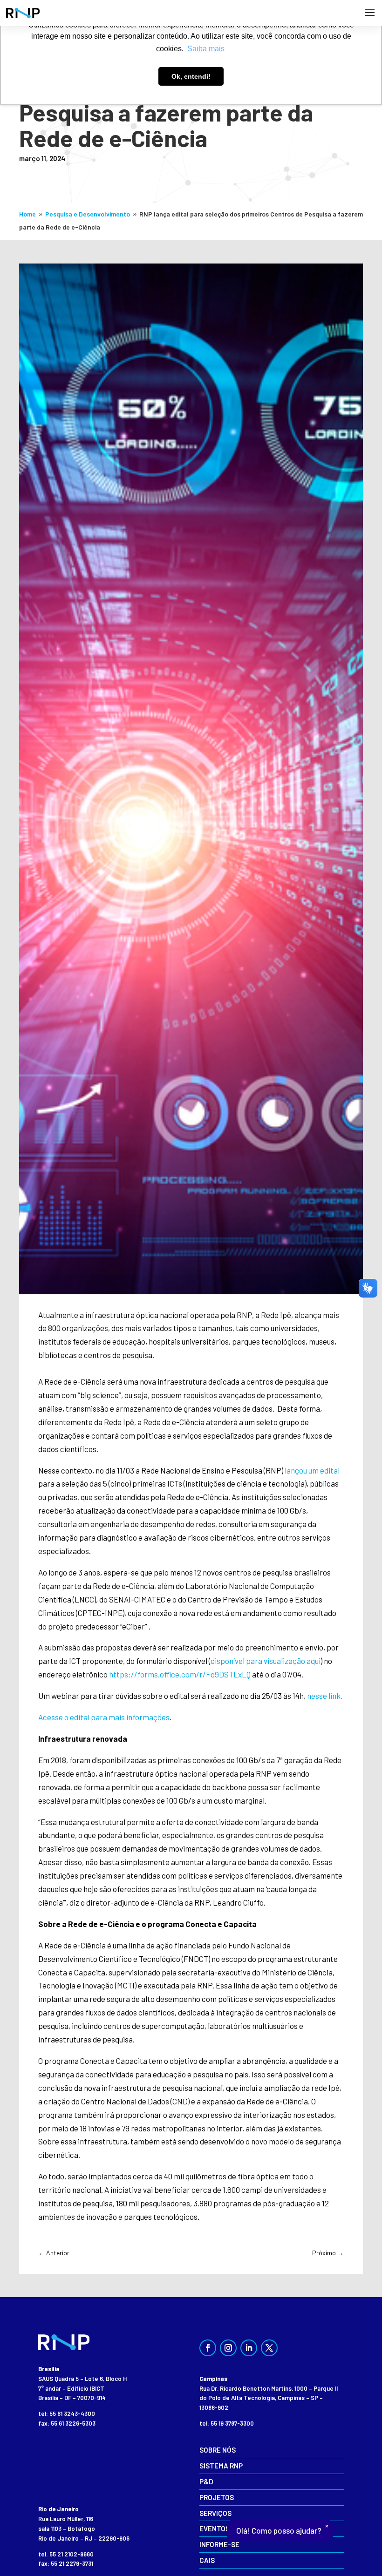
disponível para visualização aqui (266, 1661)
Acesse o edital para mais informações (104, 1717)
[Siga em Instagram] (228, 2348)
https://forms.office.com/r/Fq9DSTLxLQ (180, 1674)
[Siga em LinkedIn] (249, 2348)
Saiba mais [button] (206, 49)
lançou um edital (312, 1470)
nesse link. (325, 1696)
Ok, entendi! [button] (191, 76)
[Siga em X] (269, 2348)
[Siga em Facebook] (208, 2348)
